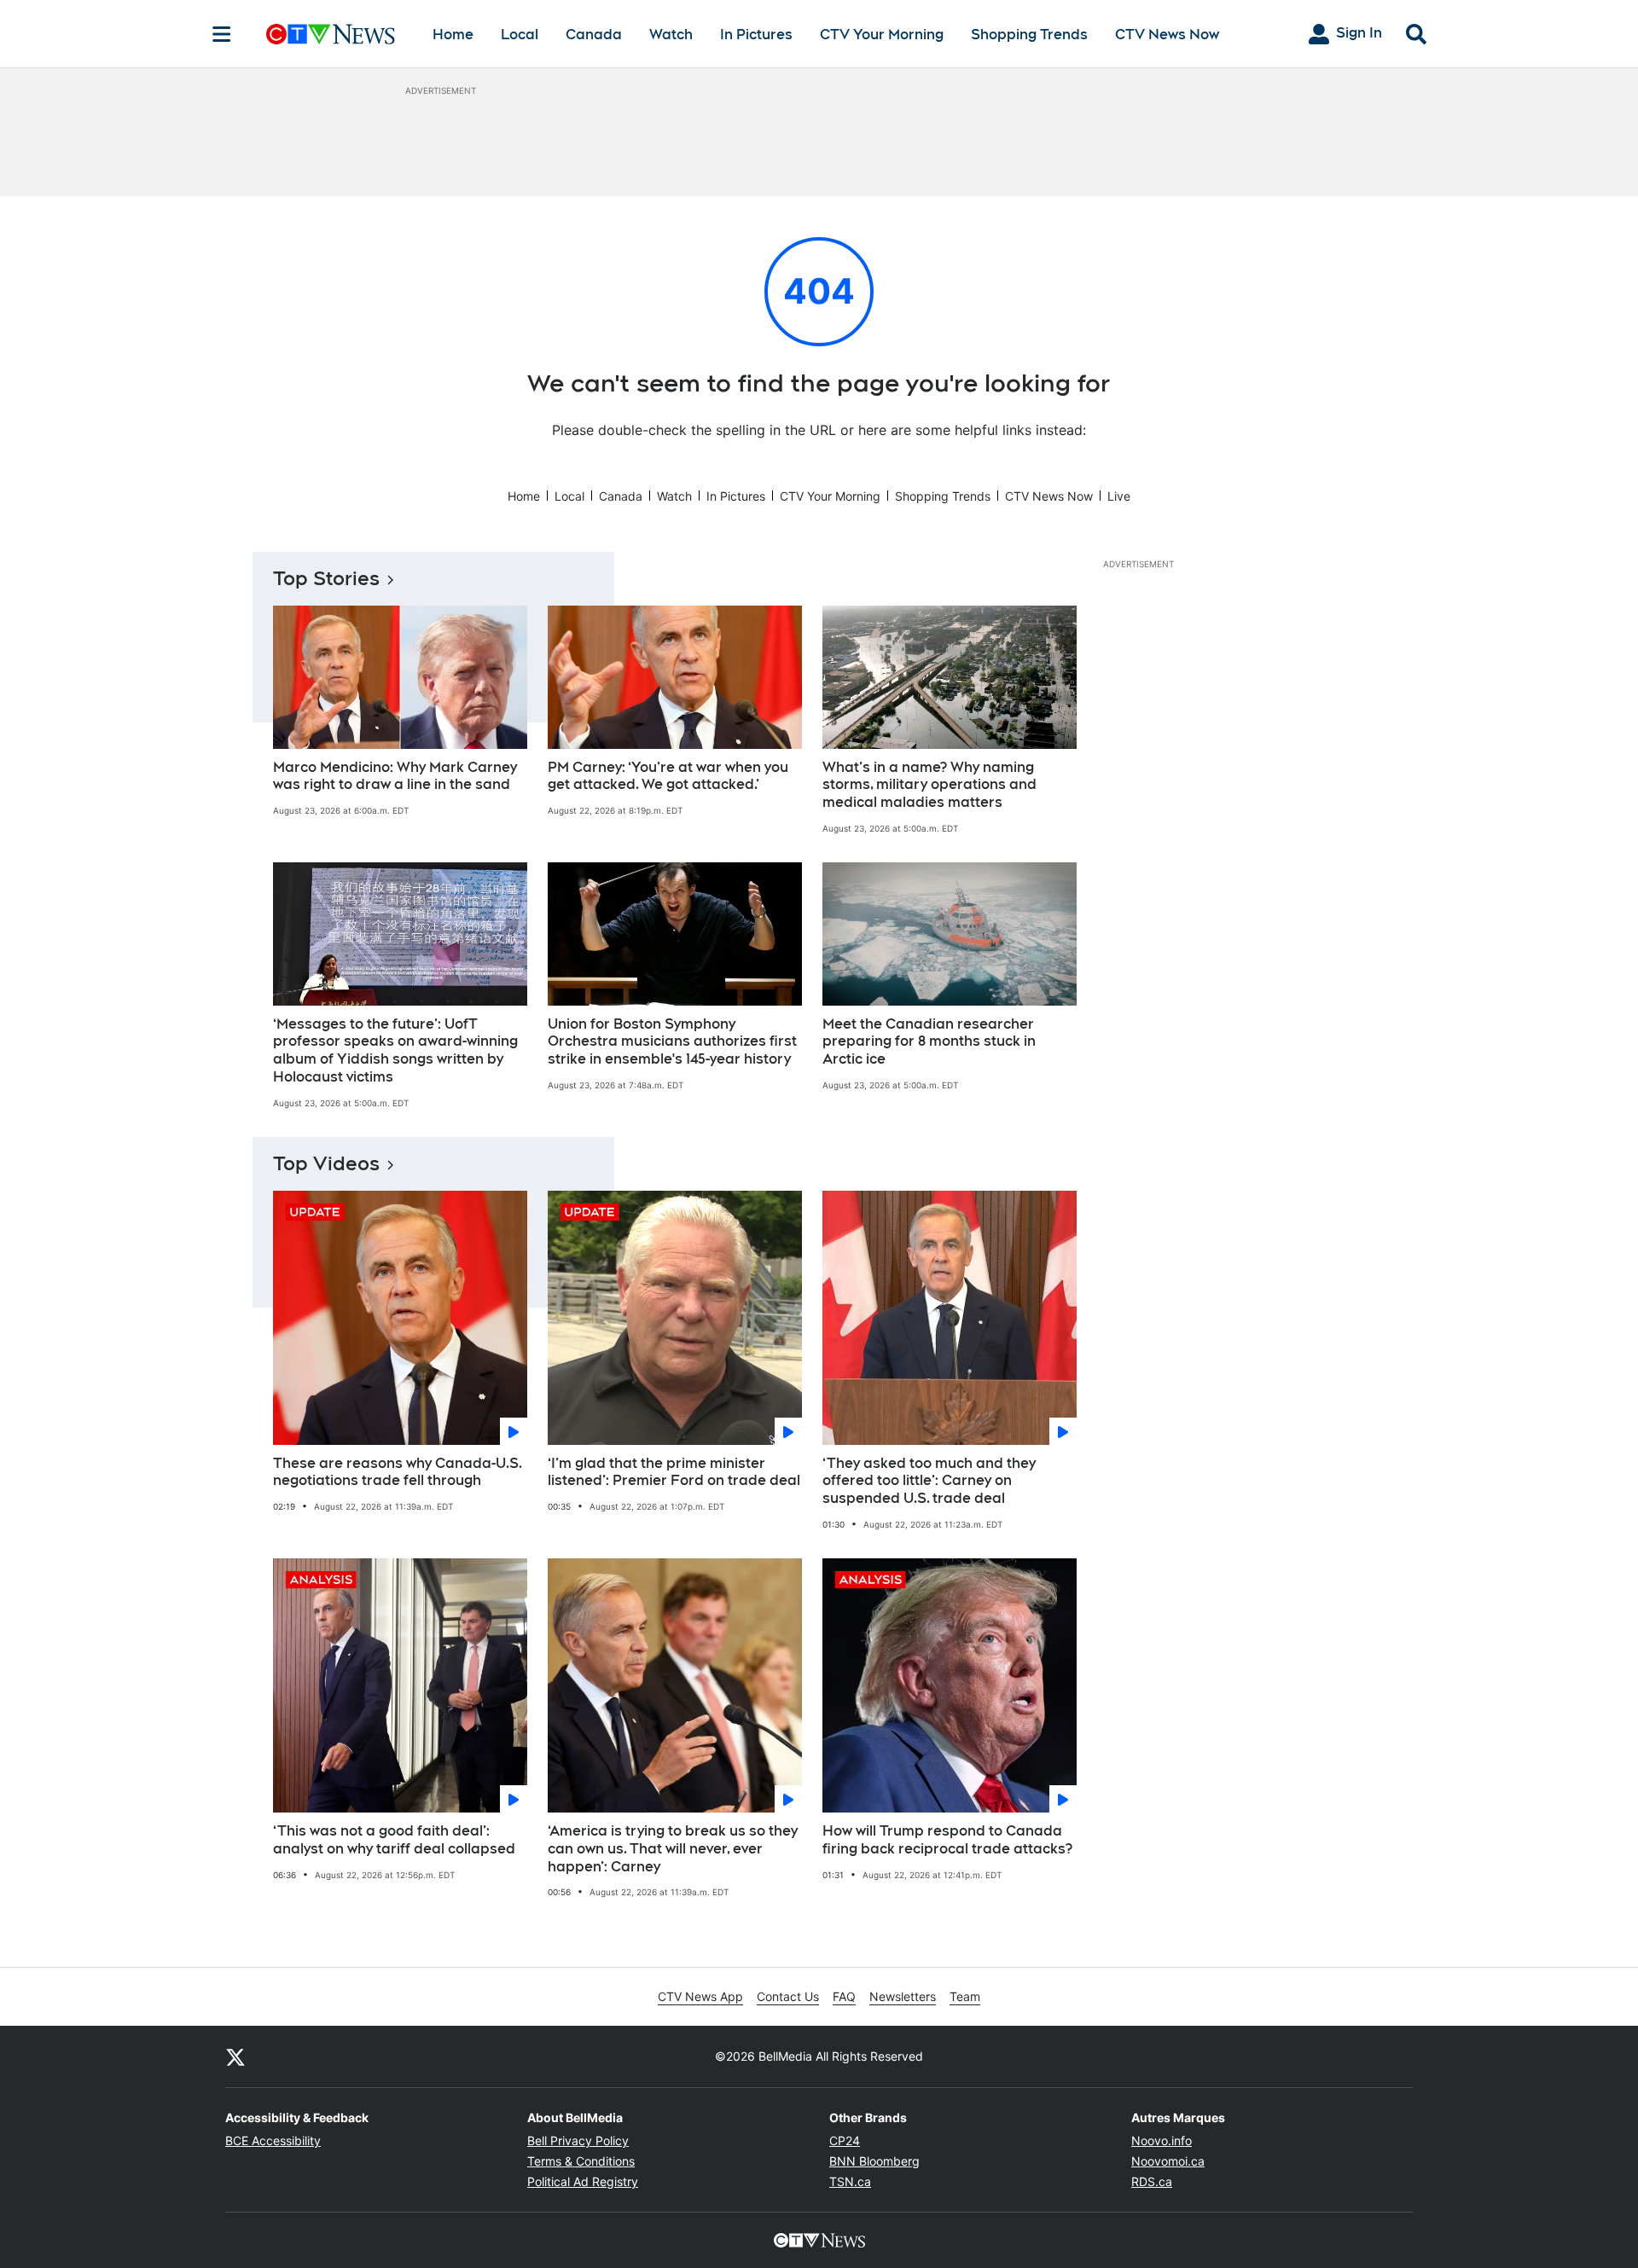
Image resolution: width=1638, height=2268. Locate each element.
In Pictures (756, 35)
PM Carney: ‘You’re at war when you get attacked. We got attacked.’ (668, 776)
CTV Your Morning (882, 35)
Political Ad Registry (583, 2181)
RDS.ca (1152, 2181)
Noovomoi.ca (1168, 2161)
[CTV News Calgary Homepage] (331, 34)
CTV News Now (1167, 35)
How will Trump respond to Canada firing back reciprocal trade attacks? (947, 1840)
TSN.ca (850, 2181)
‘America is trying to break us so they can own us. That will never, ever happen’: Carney (673, 1849)
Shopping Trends (1029, 35)
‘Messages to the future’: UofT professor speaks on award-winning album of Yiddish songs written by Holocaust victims (395, 1050)
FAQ (844, 1996)
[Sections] (222, 34)
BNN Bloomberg (874, 2161)
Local (520, 35)
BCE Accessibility (273, 2140)
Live (1119, 496)
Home (453, 35)
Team (965, 1996)
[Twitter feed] (235, 2056)
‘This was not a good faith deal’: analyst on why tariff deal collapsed (394, 1840)
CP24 (845, 2140)
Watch (671, 35)
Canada (594, 35)
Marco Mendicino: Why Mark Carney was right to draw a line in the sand (395, 776)
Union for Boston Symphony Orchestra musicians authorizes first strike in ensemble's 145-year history (672, 1042)
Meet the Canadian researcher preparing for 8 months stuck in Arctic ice (929, 1042)
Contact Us (788, 1996)
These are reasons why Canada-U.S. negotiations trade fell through (398, 1472)
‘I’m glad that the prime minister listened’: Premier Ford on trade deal (674, 1472)
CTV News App (700, 1996)
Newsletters (903, 1996)
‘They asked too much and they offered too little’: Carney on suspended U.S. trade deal (929, 1481)
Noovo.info (1162, 2140)
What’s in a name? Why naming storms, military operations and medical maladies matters (929, 785)
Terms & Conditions (581, 2161)
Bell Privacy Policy (578, 2140)
